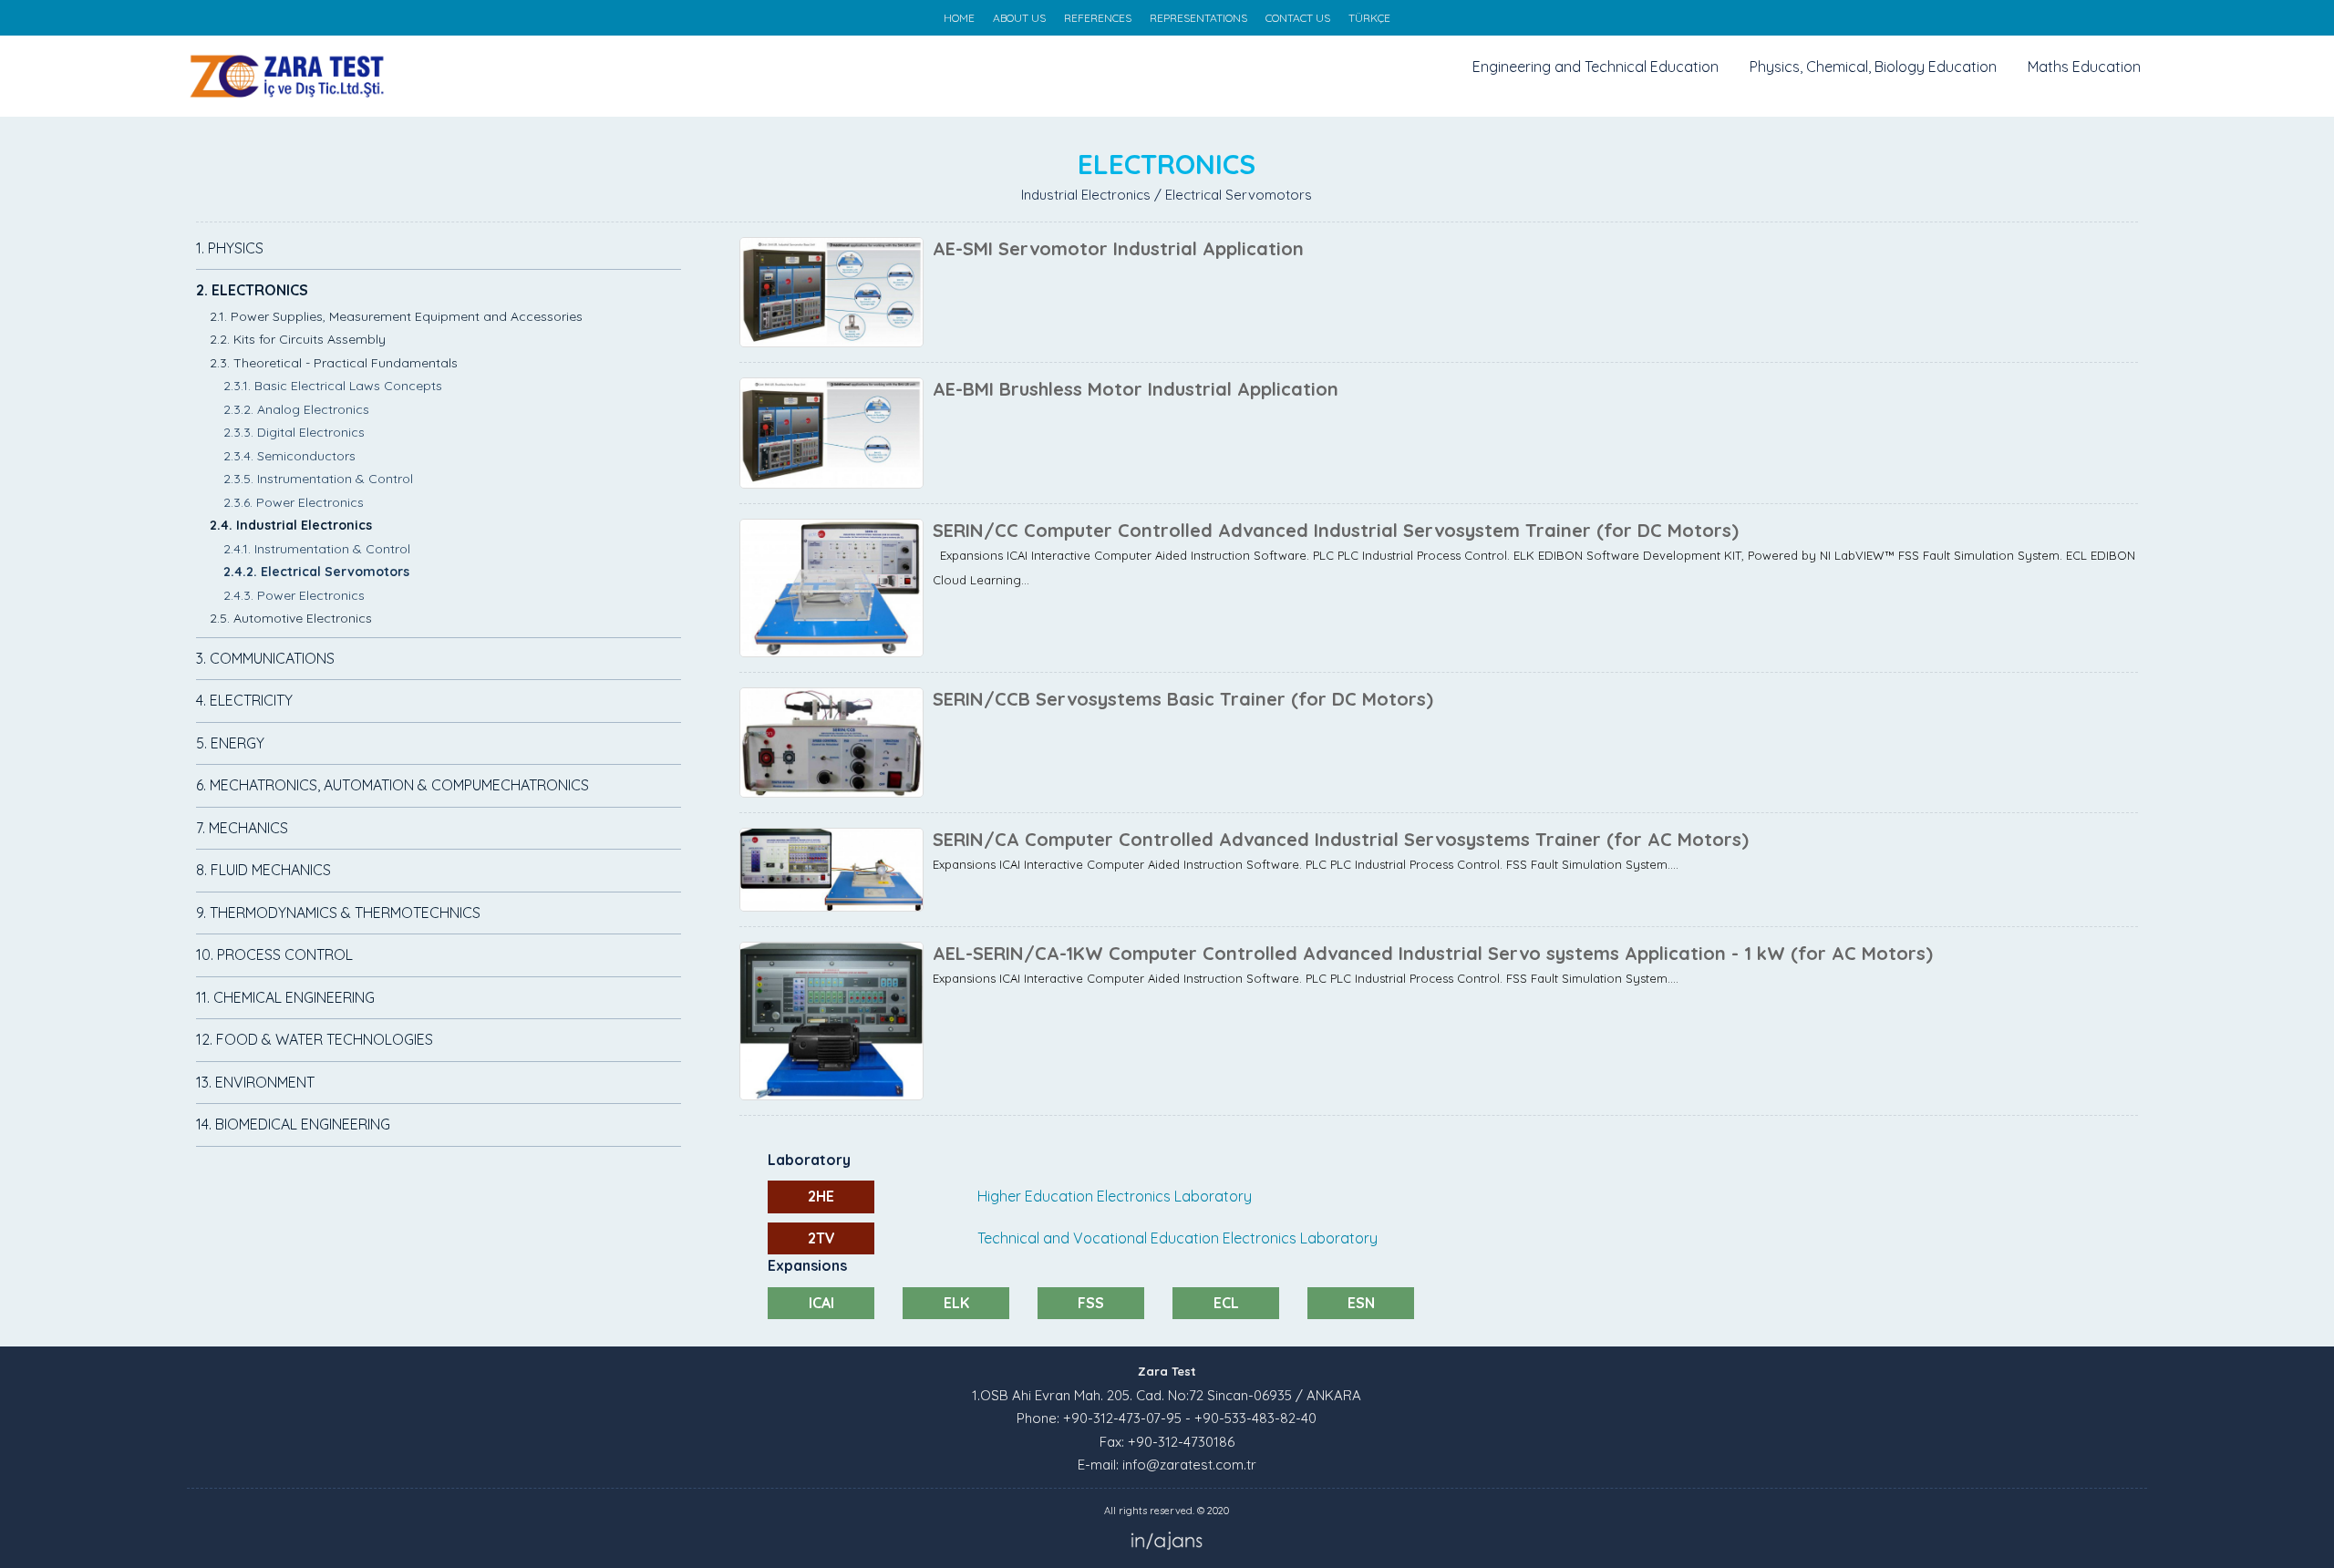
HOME (959, 18)
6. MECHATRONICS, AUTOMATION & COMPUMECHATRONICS (392, 785)
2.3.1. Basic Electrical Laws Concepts (333, 386)
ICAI (821, 1303)
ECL (1226, 1303)
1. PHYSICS (230, 248)
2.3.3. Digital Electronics (294, 432)
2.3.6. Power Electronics (294, 502)
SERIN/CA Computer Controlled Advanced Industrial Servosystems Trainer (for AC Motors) (1341, 839)
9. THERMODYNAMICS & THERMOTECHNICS (338, 913)
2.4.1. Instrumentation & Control (317, 549)
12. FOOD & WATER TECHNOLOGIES (315, 1039)
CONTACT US (1298, 18)
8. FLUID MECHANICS (263, 870)
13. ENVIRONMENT (255, 1082)
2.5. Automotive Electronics (291, 618)
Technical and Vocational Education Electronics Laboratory (1177, 1238)
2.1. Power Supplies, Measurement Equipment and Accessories (396, 316)
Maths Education (2084, 67)
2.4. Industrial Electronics (291, 525)
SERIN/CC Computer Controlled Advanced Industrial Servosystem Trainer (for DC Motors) (1336, 530)
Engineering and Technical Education (1596, 67)
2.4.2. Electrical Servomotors (316, 572)
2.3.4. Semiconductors (289, 456)
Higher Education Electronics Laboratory (1115, 1196)
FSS (1091, 1303)
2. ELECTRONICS (252, 290)
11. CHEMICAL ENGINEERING (285, 997)
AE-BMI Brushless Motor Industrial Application (1136, 389)
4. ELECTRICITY (244, 700)
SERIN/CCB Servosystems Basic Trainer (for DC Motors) (1183, 699)
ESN (1361, 1303)
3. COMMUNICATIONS (265, 658)
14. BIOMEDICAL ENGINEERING (293, 1124)
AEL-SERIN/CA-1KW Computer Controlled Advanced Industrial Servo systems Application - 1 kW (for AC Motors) (1433, 953)
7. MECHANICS (242, 828)
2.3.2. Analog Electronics (296, 409)
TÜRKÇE (1369, 18)
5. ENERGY (230, 743)
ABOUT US (1019, 18)
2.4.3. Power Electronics (294, 595)
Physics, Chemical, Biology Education (1873, 67)
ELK (956, 1303)
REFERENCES (1098, 18)
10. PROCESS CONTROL (274, 954)
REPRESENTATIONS (1198, 18)
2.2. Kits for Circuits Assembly (298, 339)
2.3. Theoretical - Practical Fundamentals (334, 363)
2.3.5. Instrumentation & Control (318, 479)
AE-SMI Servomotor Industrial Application (1118, 248)
